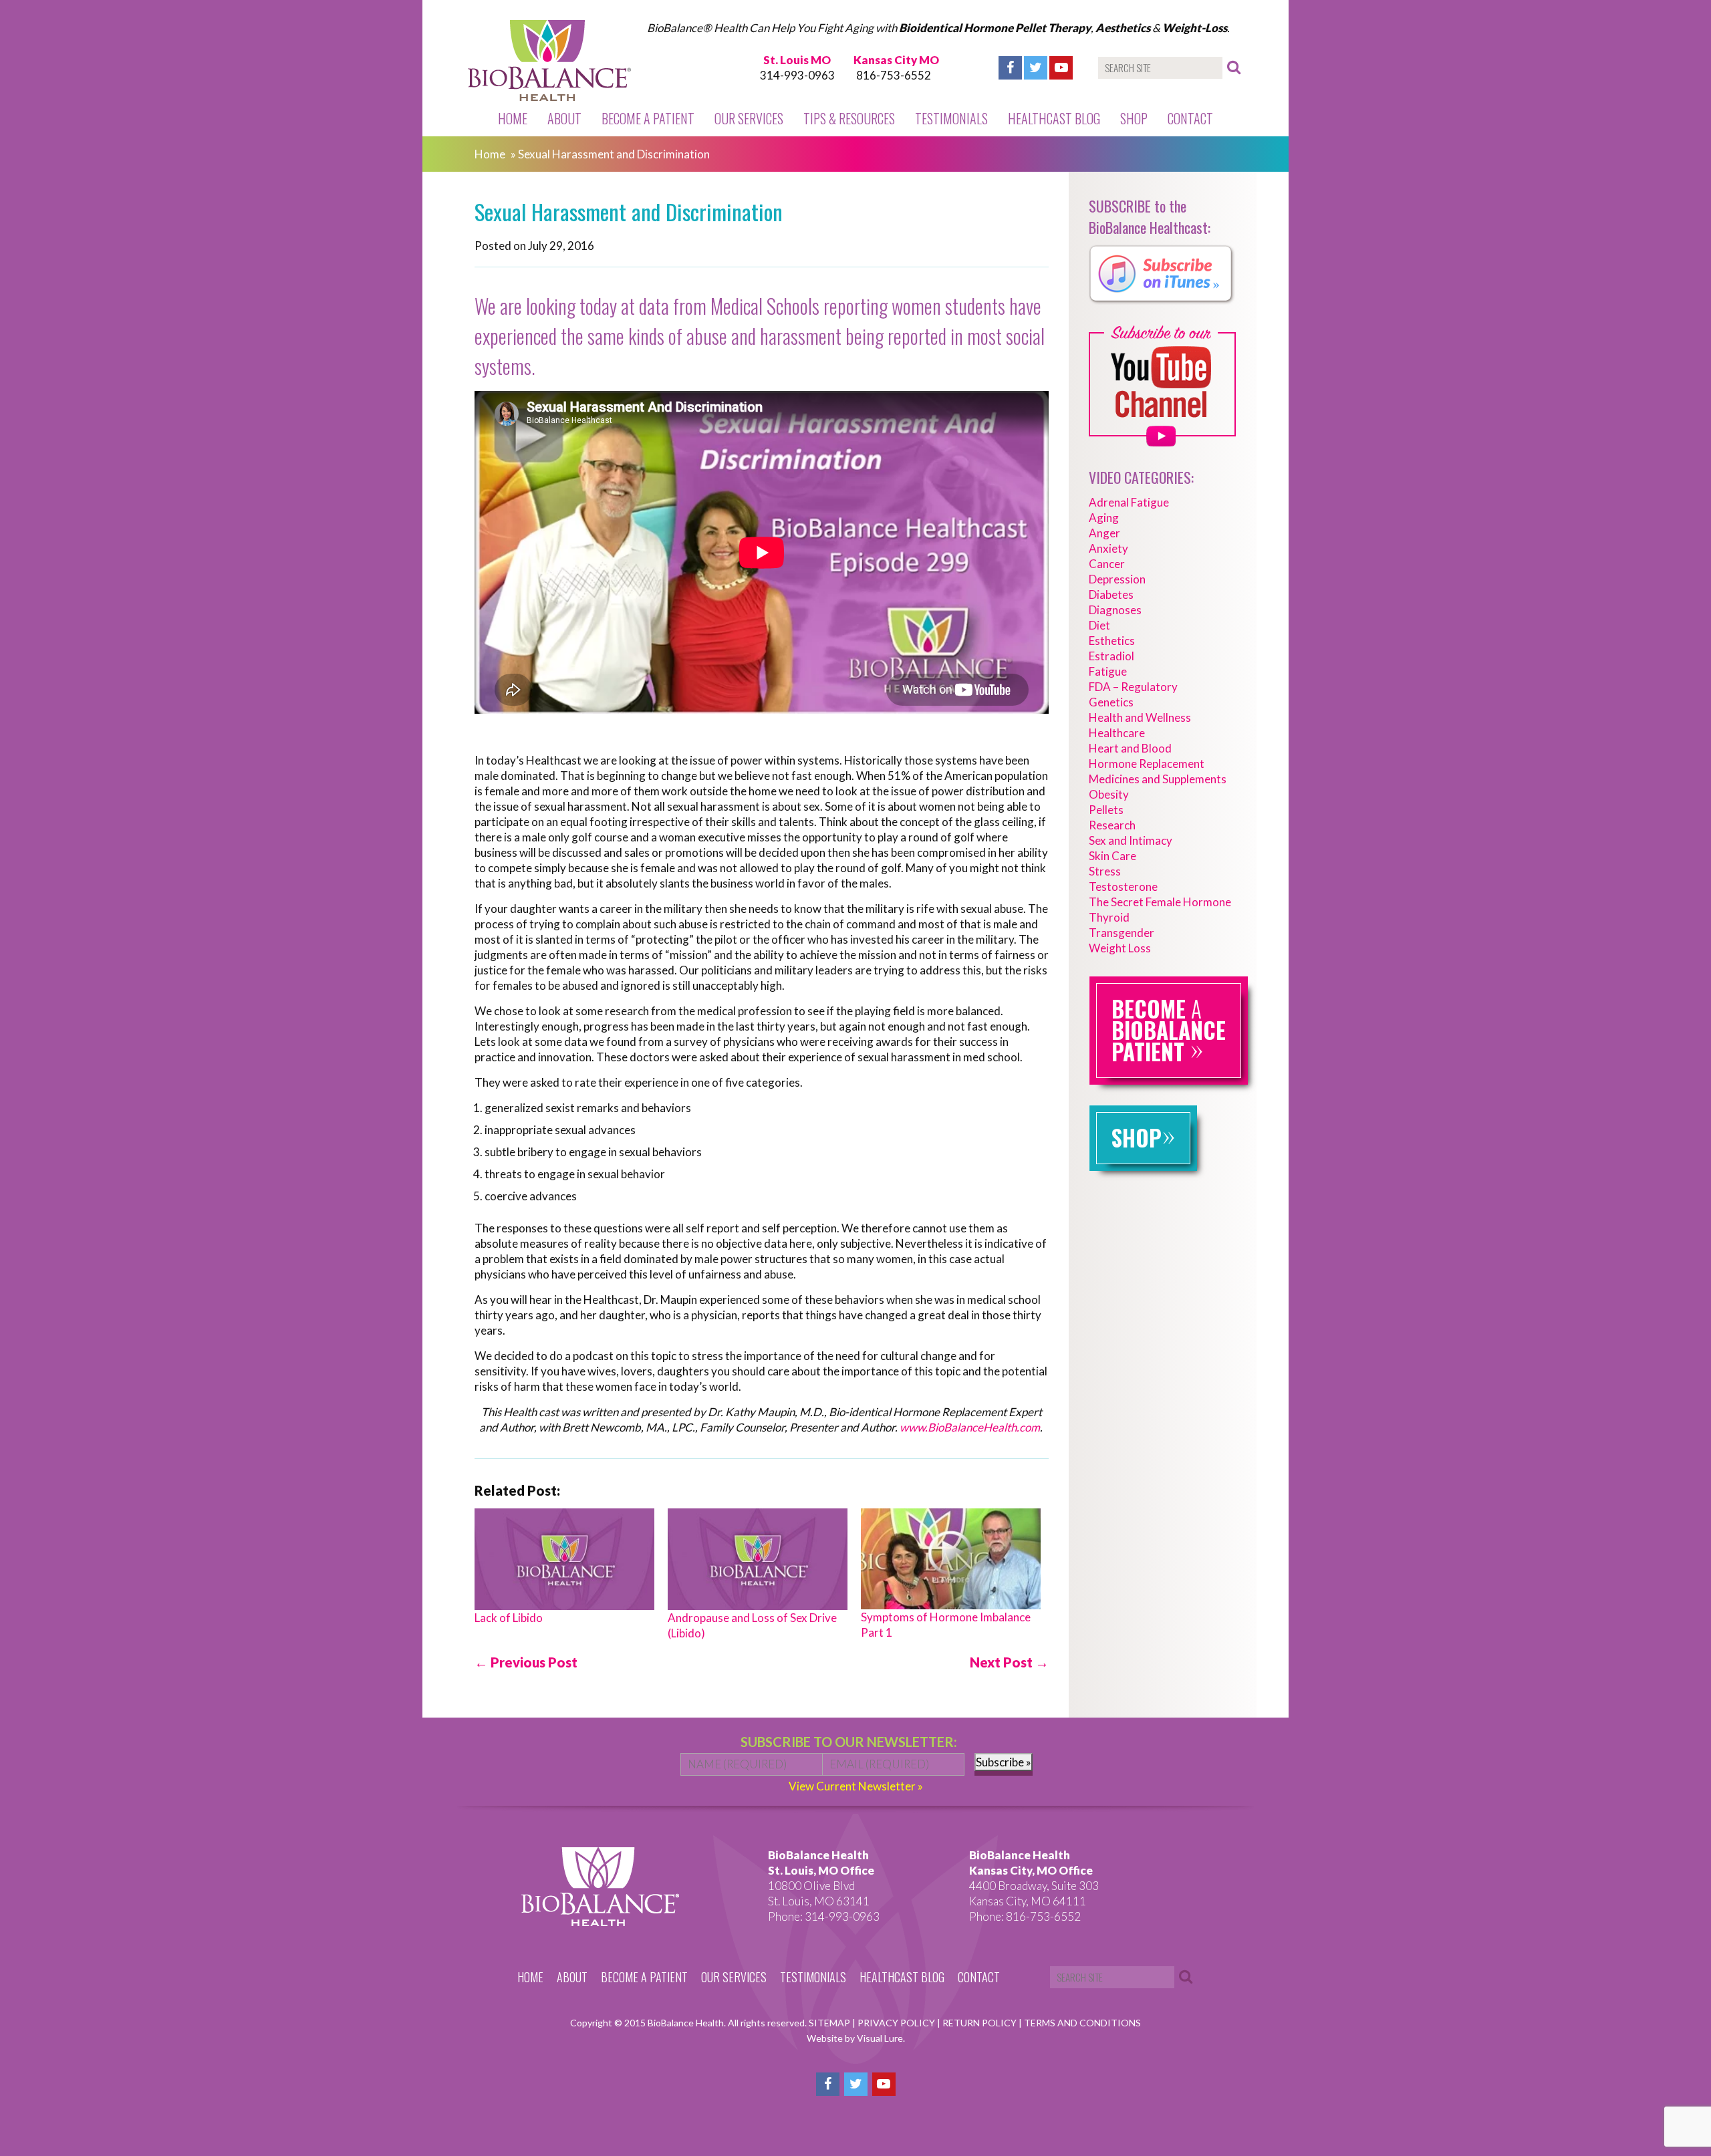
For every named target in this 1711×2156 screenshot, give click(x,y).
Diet (1099, 625)
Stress (1105, 871)
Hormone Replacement (1147, 764)
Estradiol (1111, 656)
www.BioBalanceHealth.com (970, 1427)
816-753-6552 (894, 75)
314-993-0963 (797, 75)
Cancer (1107, 564)
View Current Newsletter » (856, 1786)
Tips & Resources (849, 118)
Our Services (749, 118)
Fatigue (1108, 671)
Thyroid (1109, 917)
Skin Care (1112, 856)
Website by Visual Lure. (856, 2038)
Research (1112, 825)
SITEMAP (830, 2023)
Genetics (1111, 702)
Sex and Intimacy (1131, 840)
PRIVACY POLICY (897, 2023)
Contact (1190, 118)
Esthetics (1112, 641)
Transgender (1122, 933)
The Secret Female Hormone (1160, 902)
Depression (1117, 579)
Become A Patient (648, 118)
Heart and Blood (1130, 748)
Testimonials (951, 118)
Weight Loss (1120, 948)
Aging (1104, 518)
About (564, 118)
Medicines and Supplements (1158, 779)
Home (513, 118)
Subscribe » (1004, 1762)
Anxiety (1108, 548)
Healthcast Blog (1054, 118)
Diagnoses (1115, 610)
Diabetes (1111, 594)
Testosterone (1123, 887)
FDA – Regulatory (1133, 687)
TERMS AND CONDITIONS (1082, 2023)
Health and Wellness (1140, 717)
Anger (1104, 533)
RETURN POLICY (980, 2023)
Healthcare (1117, 733)
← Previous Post (526, 1662)
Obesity (1109, 794)
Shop (1134, 118)
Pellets (1106, 810)
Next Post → (1009, 1662)
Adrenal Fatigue (1129, 502)
